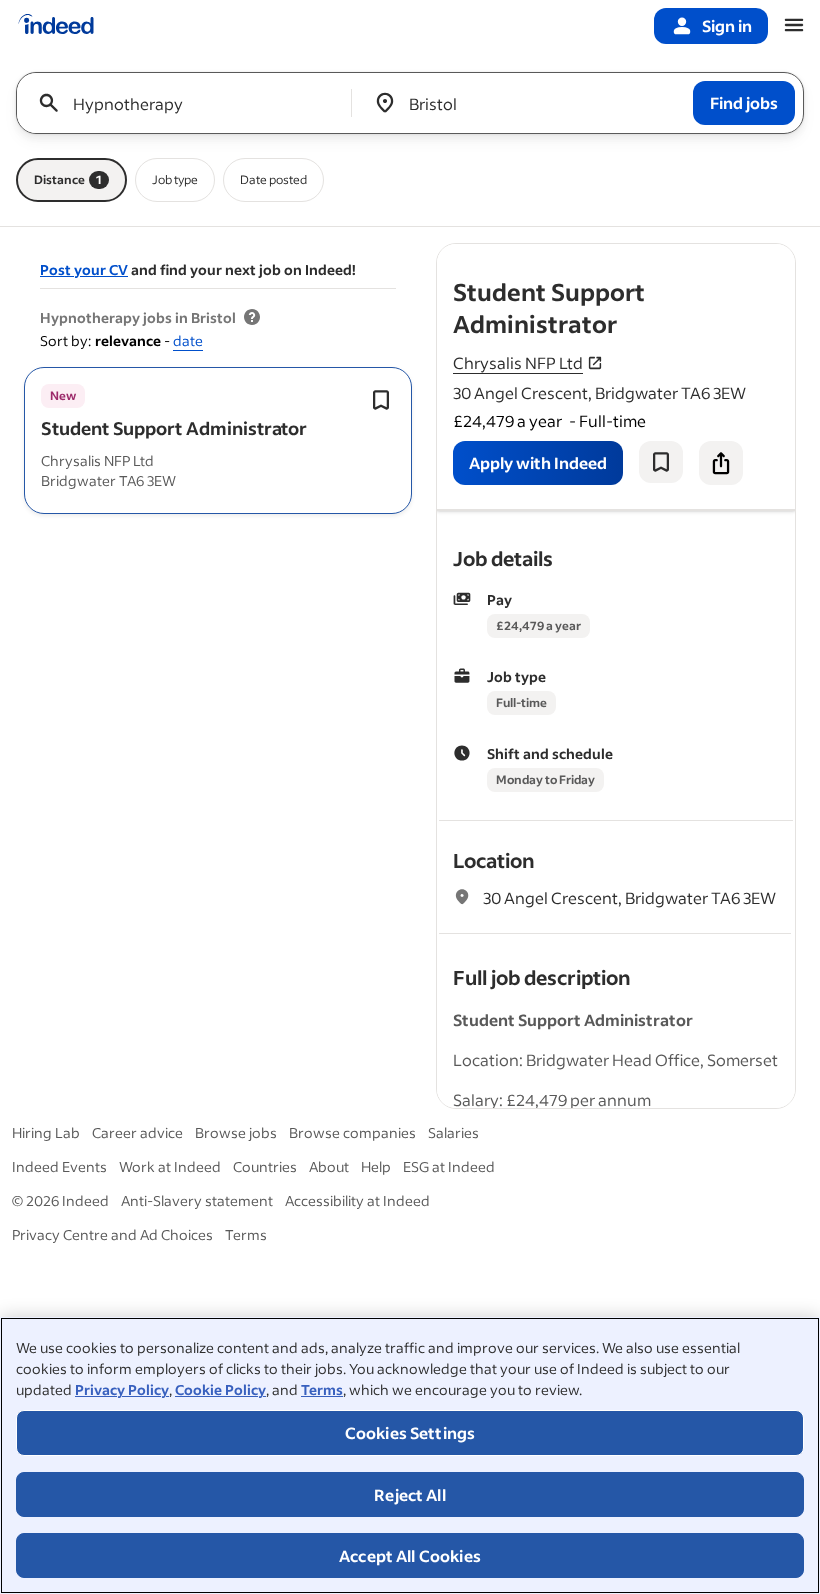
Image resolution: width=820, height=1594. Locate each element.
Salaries (453, 1132)
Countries (265, 1166)
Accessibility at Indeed (357, 1200)
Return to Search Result (663, 256)
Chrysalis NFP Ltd (518, 362)
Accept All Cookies (410, 1555)
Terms (322, 1389)
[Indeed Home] (56, 26)
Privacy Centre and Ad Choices (112, 1234)
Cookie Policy (220, 1389)
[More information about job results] (252, 318)
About (329, 1166)
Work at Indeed (170, 1166)
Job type (175, 179)
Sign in (727, 25)
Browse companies (352, 1132)
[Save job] (661, 462)
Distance (68, 179)
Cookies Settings (410, 1432)
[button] (174, 428)
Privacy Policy (122, 1389)
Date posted (273, 179)
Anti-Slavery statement (197, 1200)
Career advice (137, 1132)
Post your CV (84, 269)
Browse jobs (236, 1132)
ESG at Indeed (449, 1166)
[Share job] (721, 463)
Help (376, 1166)
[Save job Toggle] (381, 400)
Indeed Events (59, 1166)
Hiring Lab (46, 1132)
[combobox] (191, 103)
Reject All (410, 1494)
